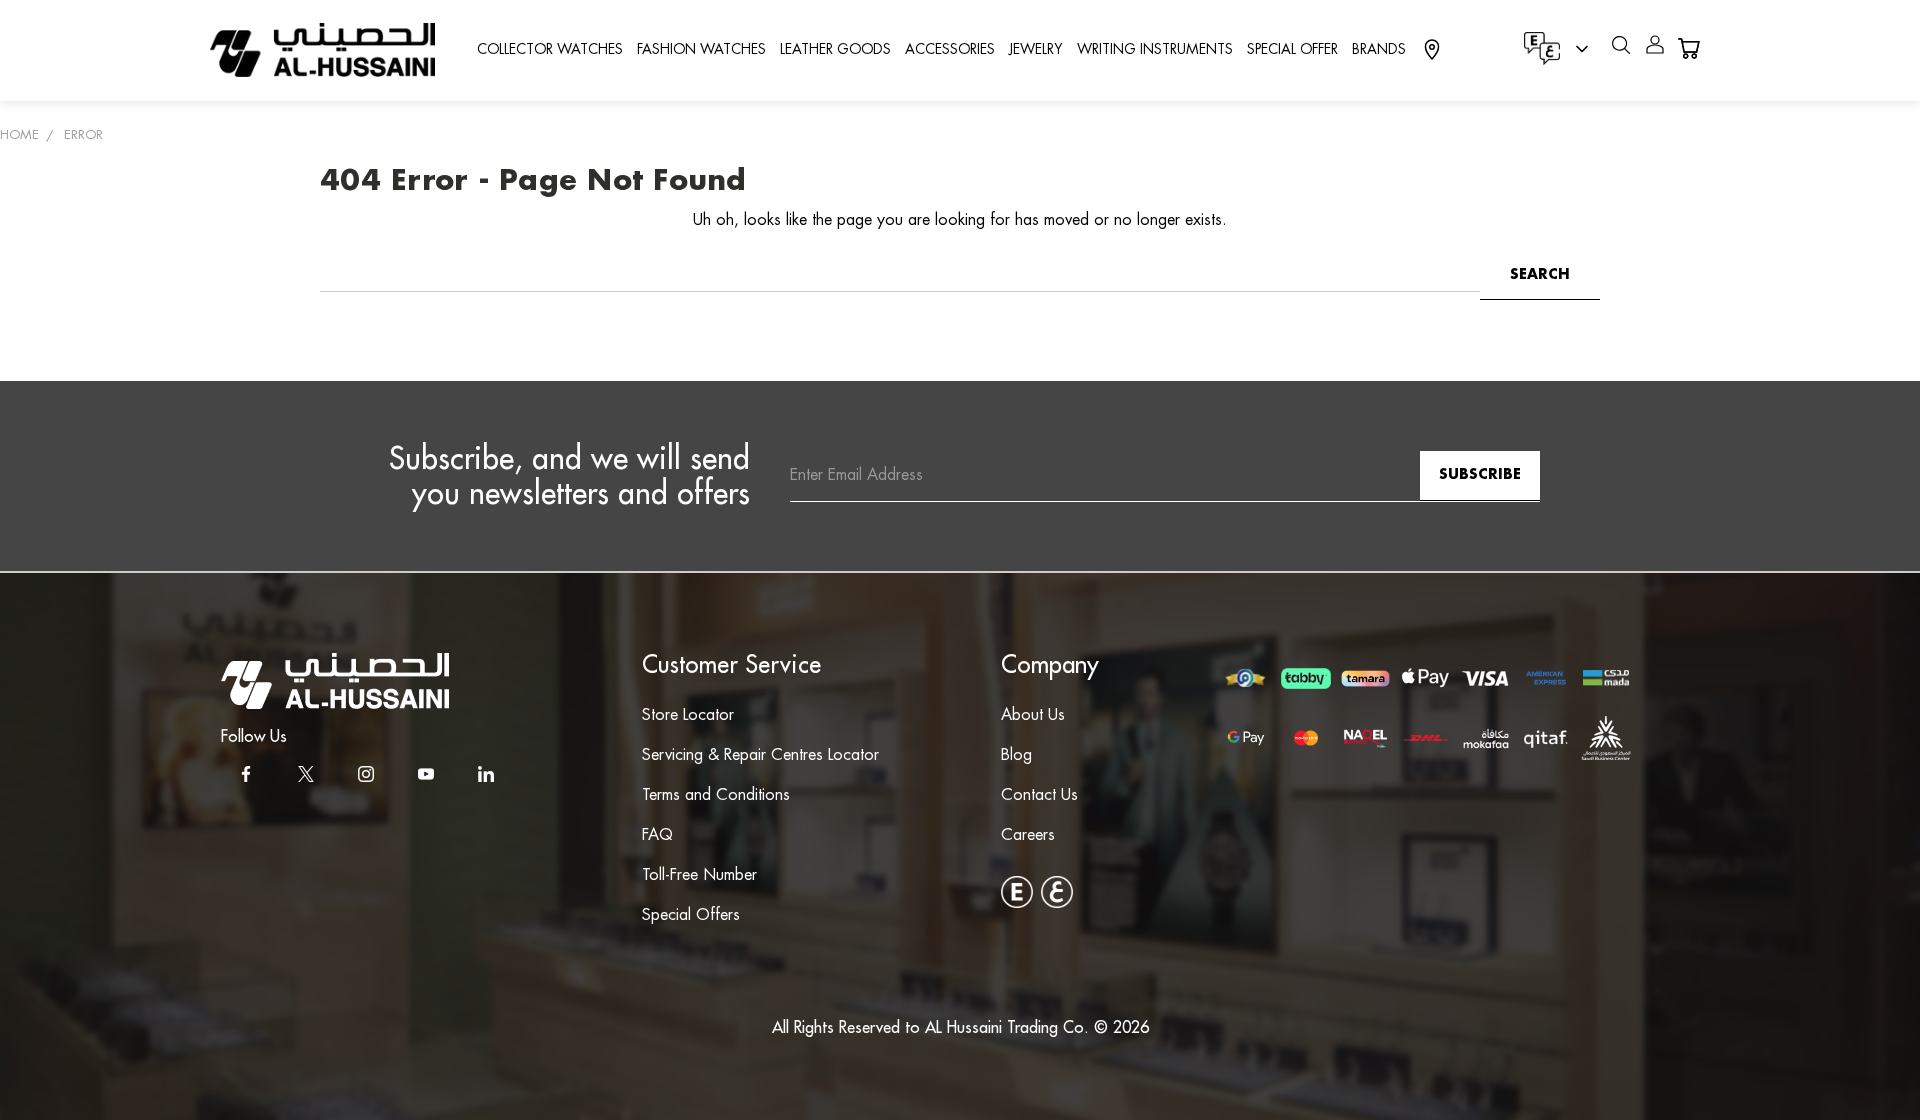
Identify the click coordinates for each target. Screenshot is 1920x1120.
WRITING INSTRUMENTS (1155, 50)
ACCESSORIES (950, 50)
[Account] (1655, 48)
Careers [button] (1028, 835)
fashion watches (701, 50)
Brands (1379, 50)
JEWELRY (1036, 50)
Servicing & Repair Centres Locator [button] (760, 755)
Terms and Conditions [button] (716, 795)
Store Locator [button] (688, 715)
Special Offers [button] (691, 915)
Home (19, 135)
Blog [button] (1016, 755)
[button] (335, 681)
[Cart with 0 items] (1688, 48)
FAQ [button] (657, 835)
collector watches (550, 50)
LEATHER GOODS (835, 50)
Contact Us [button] (1039, 795)
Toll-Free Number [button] (699, 875)
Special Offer (1292, 50)
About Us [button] (1033, 715)
